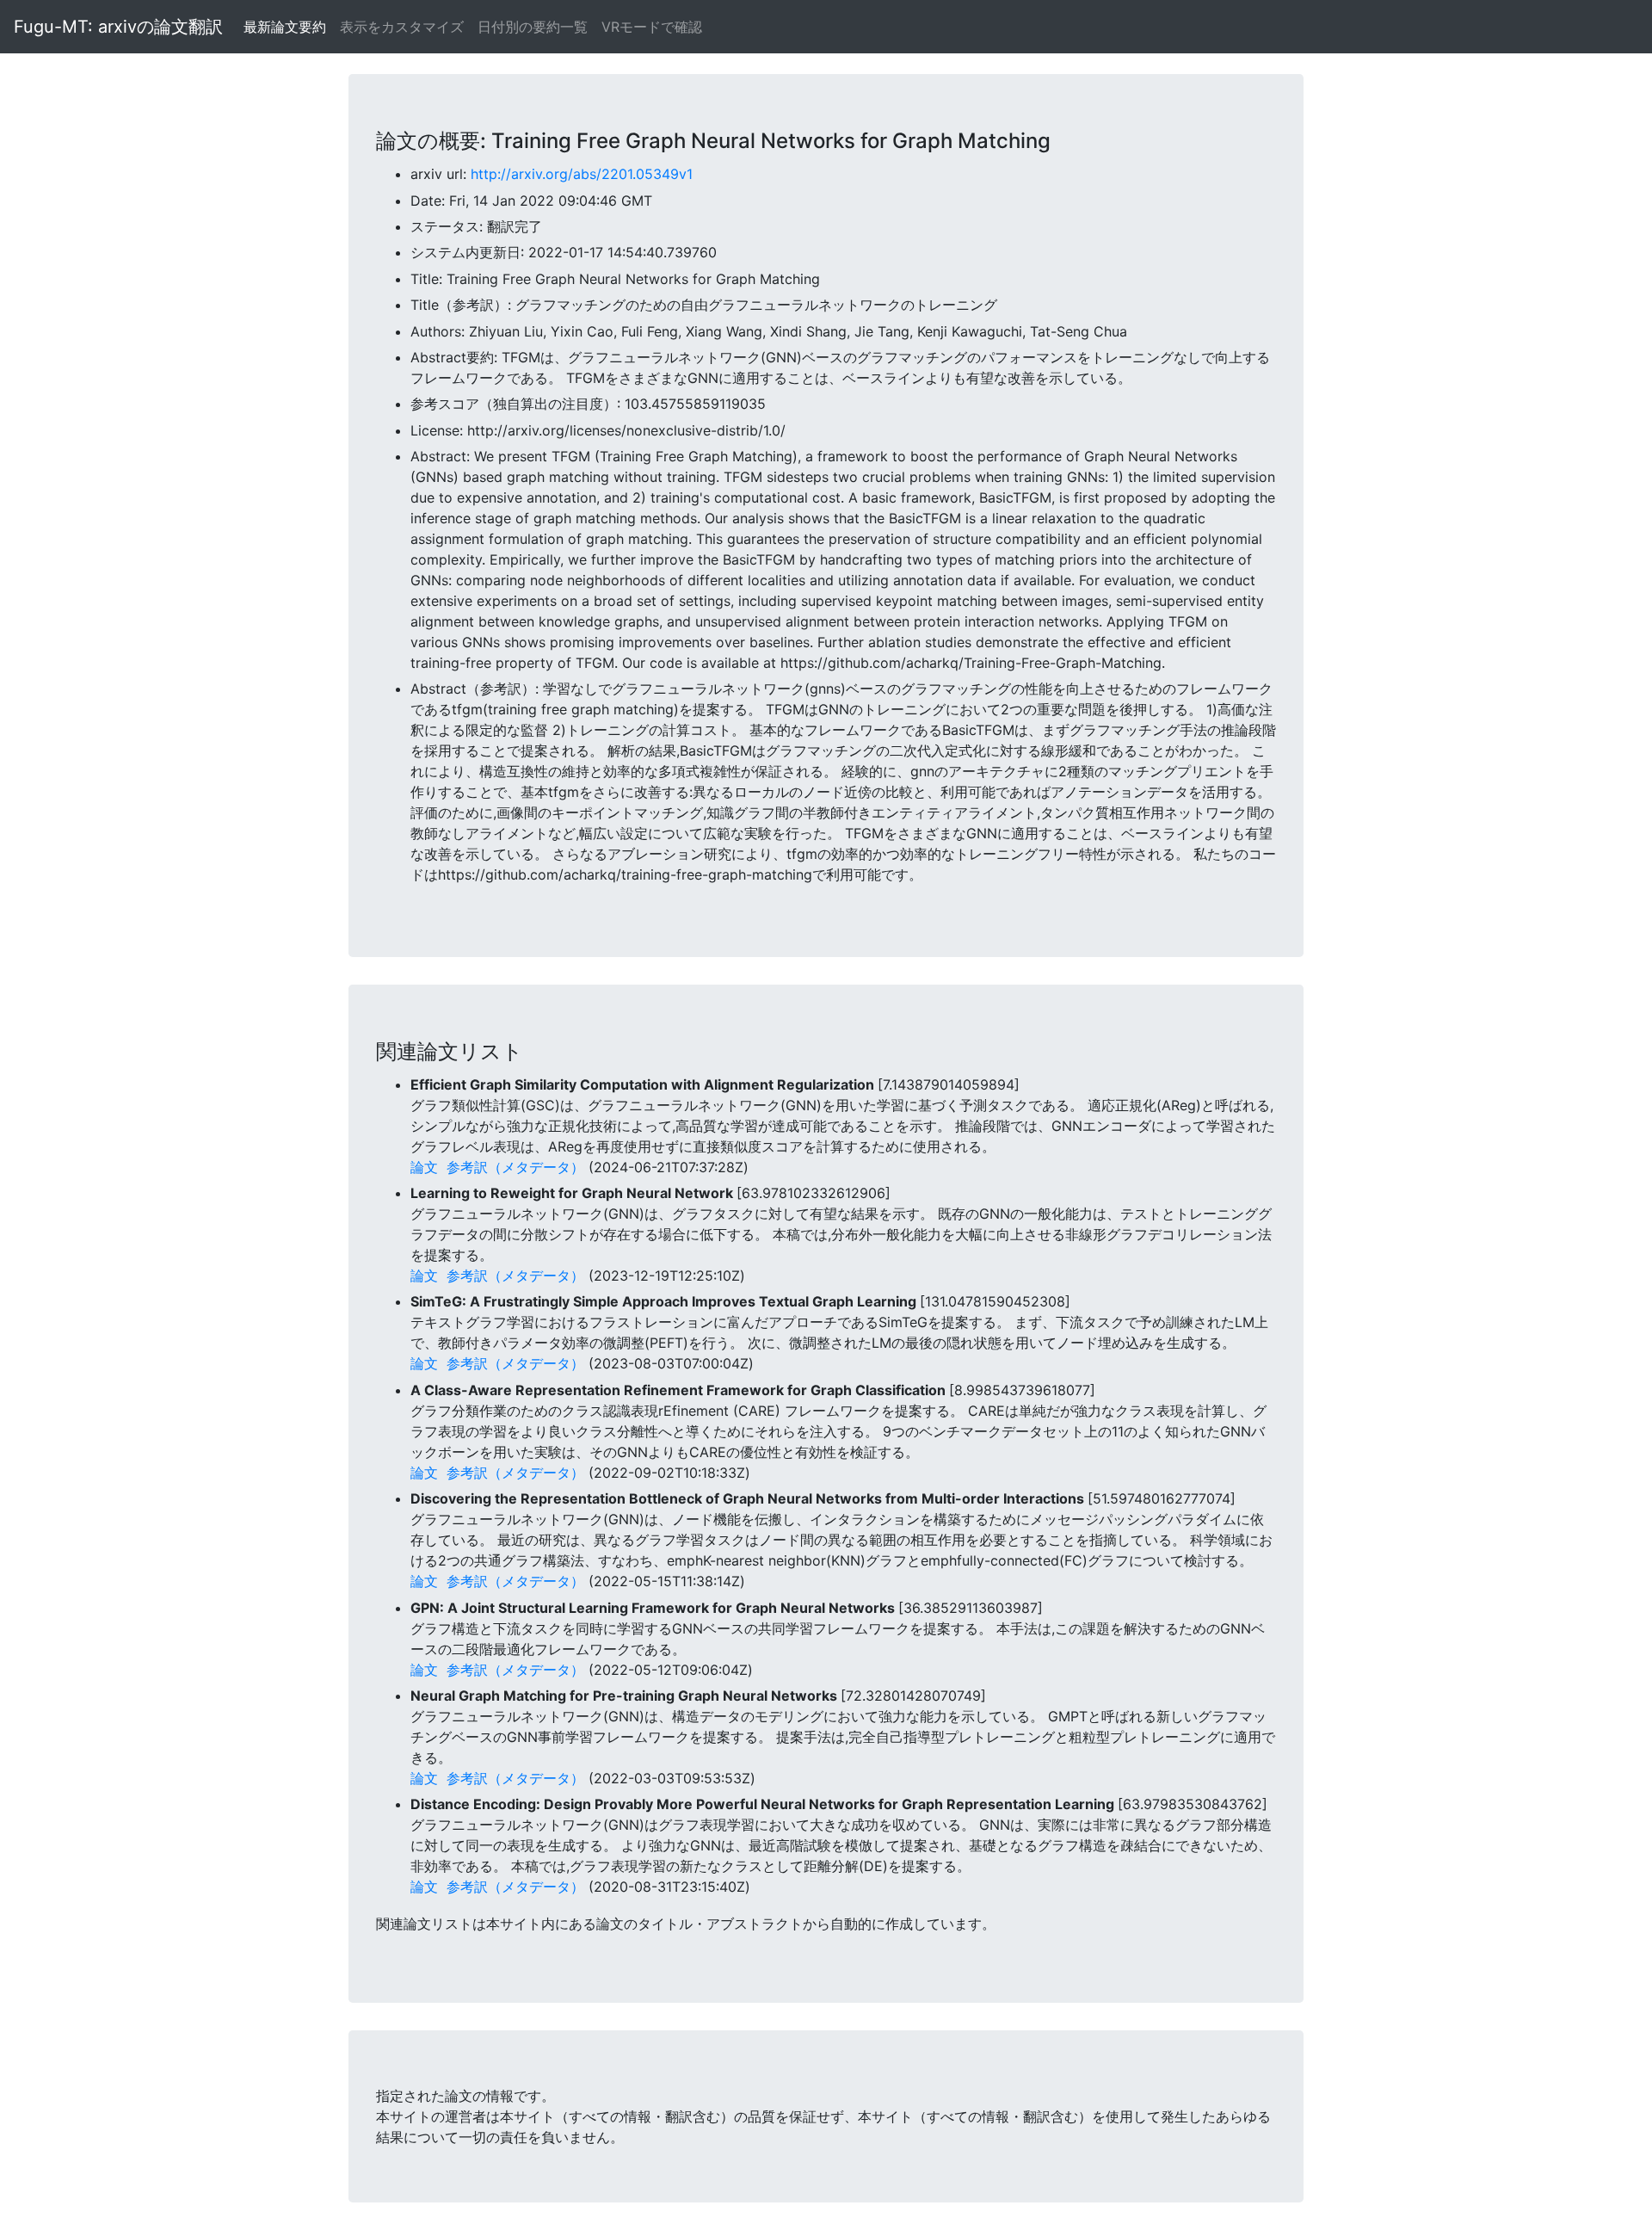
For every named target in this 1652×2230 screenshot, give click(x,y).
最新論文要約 (285, 27)
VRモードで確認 (652, 27)
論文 (424, 1167)
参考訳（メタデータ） (515, 1167)
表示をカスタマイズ (402, 27)
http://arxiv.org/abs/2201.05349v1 (582, 174)
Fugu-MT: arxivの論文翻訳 (118, 27)
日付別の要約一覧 (533, 27)
